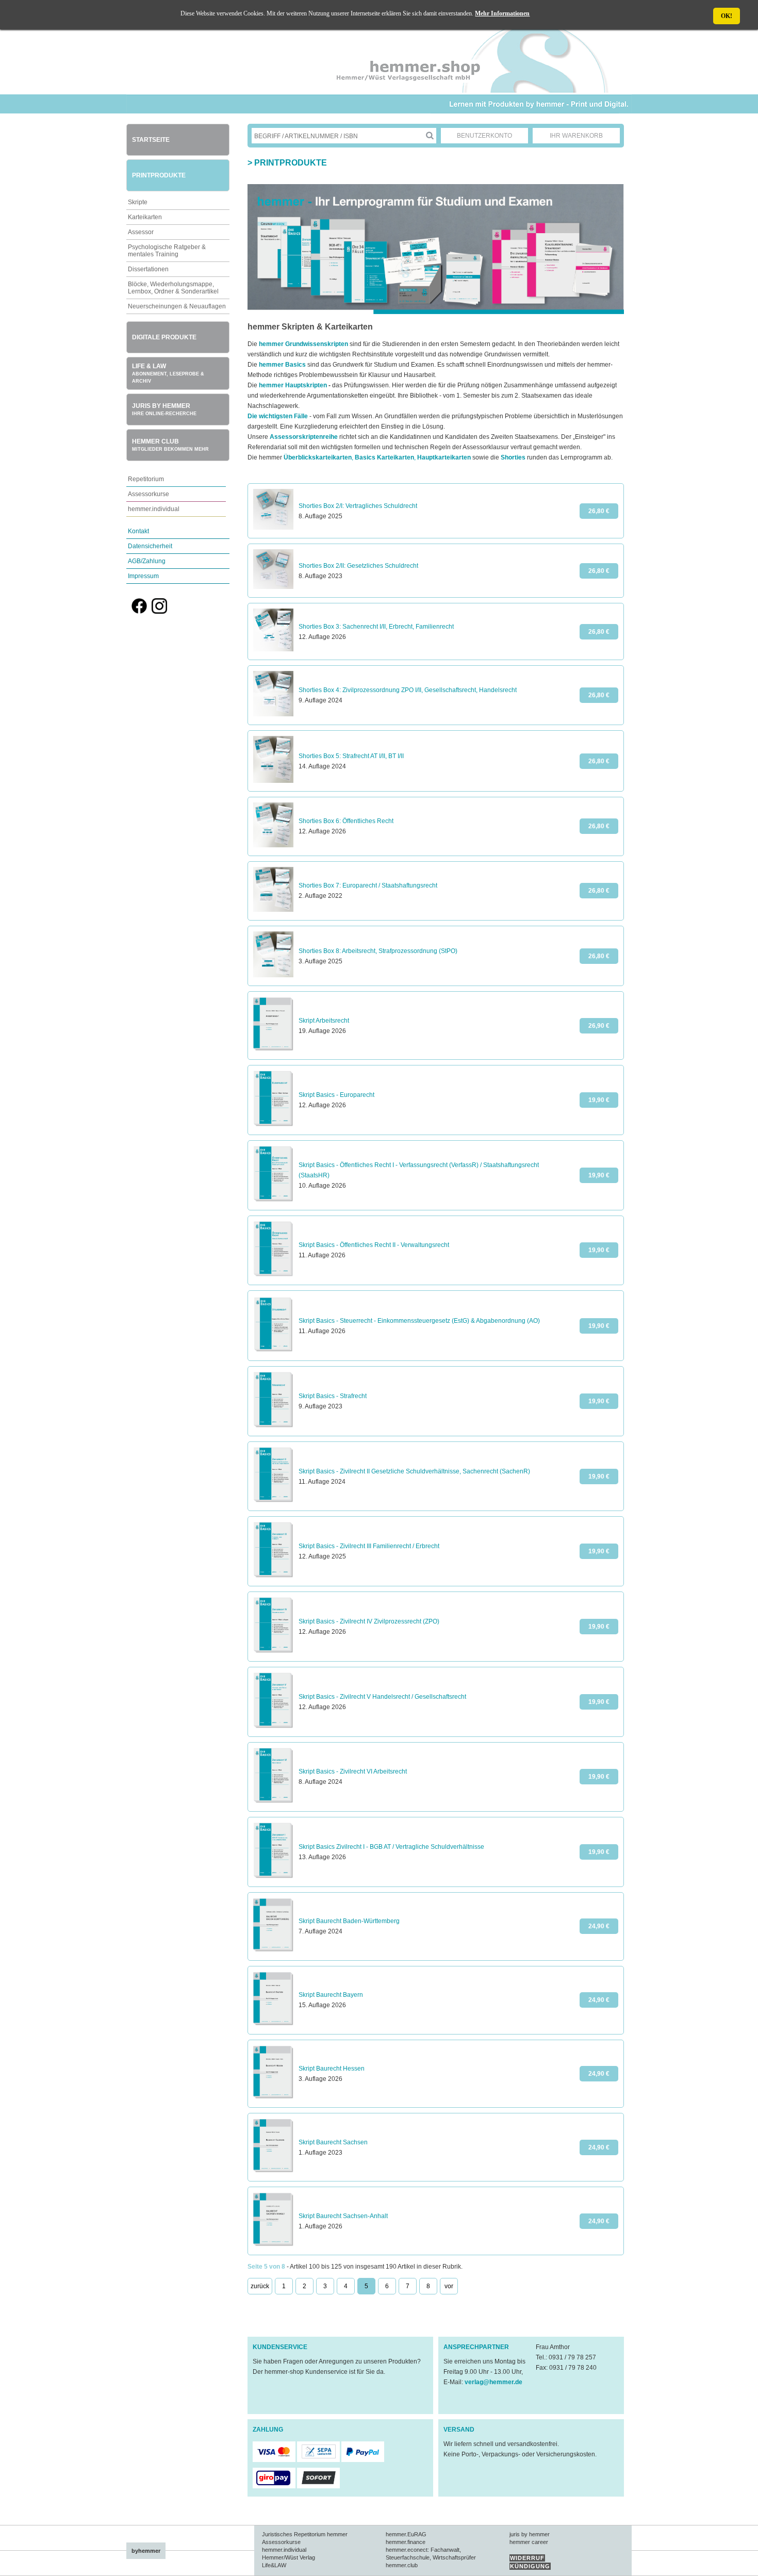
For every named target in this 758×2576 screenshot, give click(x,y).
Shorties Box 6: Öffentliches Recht (346, 821)
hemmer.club (402, 2565)
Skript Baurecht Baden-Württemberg (349, 1921)
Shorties (513, 457)
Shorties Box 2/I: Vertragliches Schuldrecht (358, 506)
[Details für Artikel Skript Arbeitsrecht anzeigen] (273, 1049)
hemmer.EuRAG (406, 2534)
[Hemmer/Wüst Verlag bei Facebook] (139, 612)
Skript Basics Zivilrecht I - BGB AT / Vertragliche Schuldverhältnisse (391, 1847)
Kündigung (530, 2566)
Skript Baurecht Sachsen (333, 2142)
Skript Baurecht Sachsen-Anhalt (343, 2216)
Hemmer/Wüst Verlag (289, 2557)
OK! (727, 16)
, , (377, 457)
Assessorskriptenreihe (304, 437)
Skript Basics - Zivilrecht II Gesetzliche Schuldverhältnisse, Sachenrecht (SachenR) (414, 1471)
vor (449, 2286)
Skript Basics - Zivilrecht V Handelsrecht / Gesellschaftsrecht (382, 1697)
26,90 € (599, 1026)
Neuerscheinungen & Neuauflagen (177, 306)
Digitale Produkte (164, 337)
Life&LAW (274, 2565)
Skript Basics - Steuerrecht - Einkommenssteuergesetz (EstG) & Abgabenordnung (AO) (419, 1321)
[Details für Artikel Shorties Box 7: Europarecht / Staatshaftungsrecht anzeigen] (273, 910)
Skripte (138, 202)
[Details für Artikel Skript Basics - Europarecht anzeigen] (273, 1124)
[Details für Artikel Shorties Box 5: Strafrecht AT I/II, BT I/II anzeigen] (273, 781)
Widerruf (527, 2558)
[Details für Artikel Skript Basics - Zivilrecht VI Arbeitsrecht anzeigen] (273, 1801)
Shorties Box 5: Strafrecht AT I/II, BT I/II (351, 756)
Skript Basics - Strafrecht (333, 1396)
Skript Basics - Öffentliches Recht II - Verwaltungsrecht (374, 1245)
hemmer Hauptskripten (293, 385)
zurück (260, 2286)
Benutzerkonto (484, 136)
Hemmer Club (170, 445)
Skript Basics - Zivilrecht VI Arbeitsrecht (353, 1771)
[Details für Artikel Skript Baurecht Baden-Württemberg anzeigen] (273, 1950)
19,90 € (599, 1100)
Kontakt (138, 531)
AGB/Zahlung (147, 561)
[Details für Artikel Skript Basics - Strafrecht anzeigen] (273, 1425)
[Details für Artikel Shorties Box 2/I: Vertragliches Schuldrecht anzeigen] (273, 528)
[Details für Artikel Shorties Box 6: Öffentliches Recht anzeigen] (273, 845)
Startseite (151, 140)
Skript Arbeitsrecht (324, 1021)
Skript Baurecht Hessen (332, 2069)
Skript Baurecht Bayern (331, 1995)
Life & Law (168, 373)
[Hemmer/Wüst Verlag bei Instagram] (159, 612)
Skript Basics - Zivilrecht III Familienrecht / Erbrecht (369, 1546)
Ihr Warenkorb (576, 136)
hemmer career (529, 2542)
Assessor (141, 232)
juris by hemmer (530, 2534)
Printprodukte (159, 175)
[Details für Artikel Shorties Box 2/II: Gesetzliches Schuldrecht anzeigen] (273, 587)
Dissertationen (148, 269)
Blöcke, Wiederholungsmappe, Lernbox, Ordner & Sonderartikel (173, 288)
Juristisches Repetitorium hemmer (305, 2534)
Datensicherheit (150, 546)
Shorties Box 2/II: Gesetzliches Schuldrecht (358, 566)
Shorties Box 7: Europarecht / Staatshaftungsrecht (368, 885)
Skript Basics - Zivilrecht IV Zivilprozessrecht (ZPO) (369, 1621)
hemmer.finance (406, 2542)
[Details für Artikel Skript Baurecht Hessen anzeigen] (273, 2097)
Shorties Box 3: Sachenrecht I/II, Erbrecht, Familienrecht (376, 627)
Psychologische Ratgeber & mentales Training (167, 251)
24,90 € (599, 1926)
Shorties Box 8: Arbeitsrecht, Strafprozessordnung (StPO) (378, 951)
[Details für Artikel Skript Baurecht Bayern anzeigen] (273, 2024)
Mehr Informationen (502, 13)
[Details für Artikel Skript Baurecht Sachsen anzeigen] (273, 2171)
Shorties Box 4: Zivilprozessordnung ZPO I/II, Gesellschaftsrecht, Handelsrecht (408, 690)
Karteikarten (145, 217)
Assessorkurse (149, 494)
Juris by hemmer (164, 409)
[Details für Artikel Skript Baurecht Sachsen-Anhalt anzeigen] (273, 2244)
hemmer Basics (282, 365)
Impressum (143, 576)
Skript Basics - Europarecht (336, 1095)
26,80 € (599, 511)
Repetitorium (146, 479)
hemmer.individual (154, 509)
